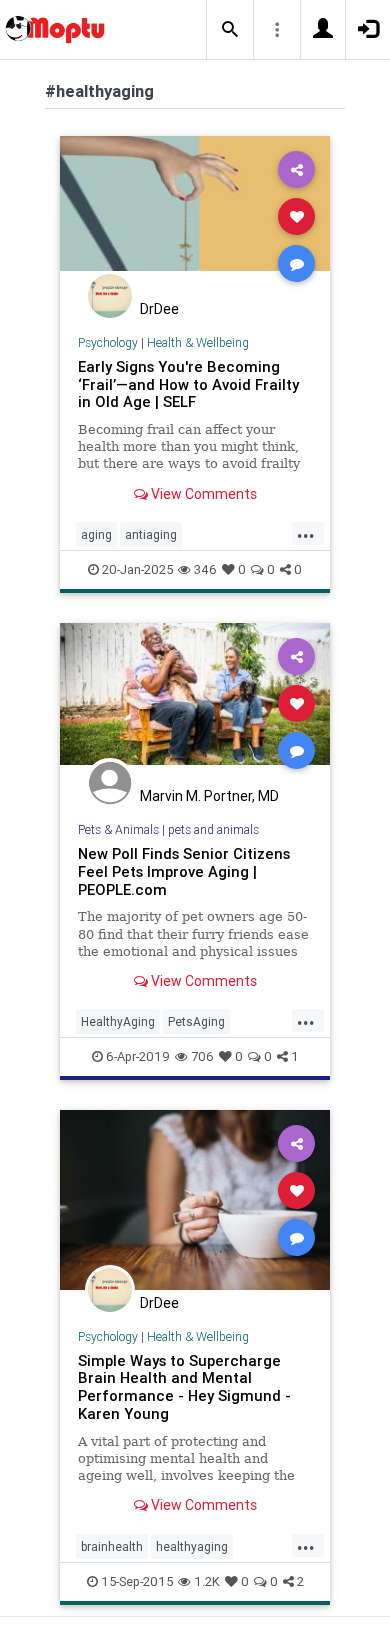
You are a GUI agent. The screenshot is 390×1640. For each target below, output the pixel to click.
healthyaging (192, 1546)
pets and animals (213, 829)
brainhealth (112, 1546)
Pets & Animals (118, 829)
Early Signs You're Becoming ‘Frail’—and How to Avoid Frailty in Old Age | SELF (188, 384)
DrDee (159, 309)
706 (202, 1056)
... (306, 533)
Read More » (195, 215)
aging (96, 534)
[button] (230, 30)
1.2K (207, 1581)
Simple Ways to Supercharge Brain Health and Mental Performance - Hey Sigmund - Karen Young (184, 1387)
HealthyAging (118, 1021)
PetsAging (196, 1021)
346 (205, 569)
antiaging (151, 534)
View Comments (202, 494)
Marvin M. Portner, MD (209, 796)
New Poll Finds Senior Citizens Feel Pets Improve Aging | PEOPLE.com (184, 871)
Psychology (108, 342)
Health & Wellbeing (198, 342)
